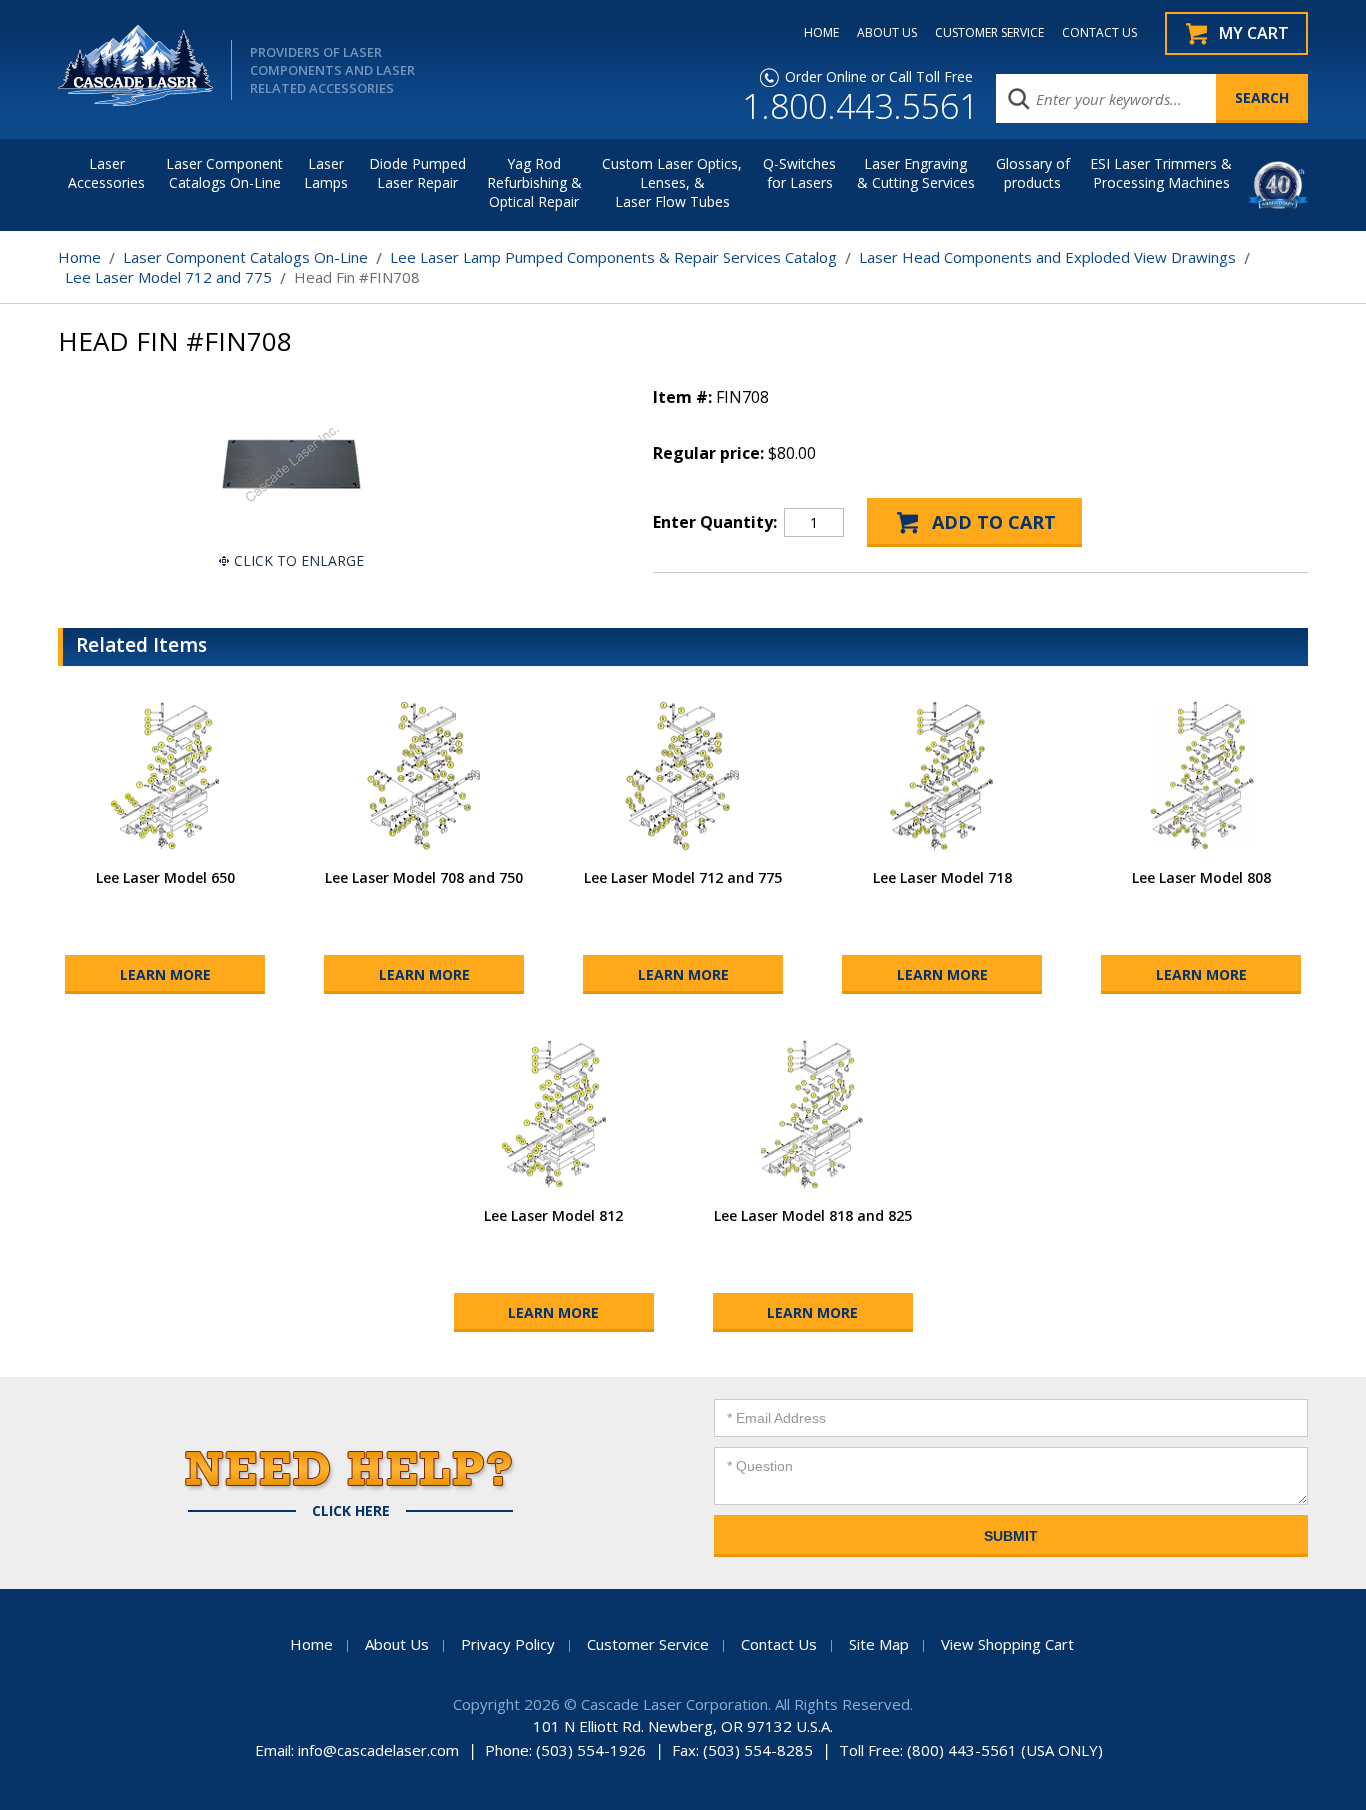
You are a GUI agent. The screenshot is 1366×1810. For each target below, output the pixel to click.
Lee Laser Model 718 (942, 877)
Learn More (165, 974)
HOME (821, 33)
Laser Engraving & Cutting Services (916, 173)
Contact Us (779, 1644)
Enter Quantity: (715, 522)
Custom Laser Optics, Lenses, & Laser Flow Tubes (672, 182)
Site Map (879, 1644)
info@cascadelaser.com (378, 1750)
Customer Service (648, 1644)
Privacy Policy (508, 1644)
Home (79, 257)
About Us (397, 1644)
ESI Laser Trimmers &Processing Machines (1161, 173)
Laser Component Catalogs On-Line (224, 173)
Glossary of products (1033, 173)
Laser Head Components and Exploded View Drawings (1047, 257)
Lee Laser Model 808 (1201, 877)
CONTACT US (1099, 33)
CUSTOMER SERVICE (989, 33)
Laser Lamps (326, 173)
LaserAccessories (106, 173)
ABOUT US (887, 33)
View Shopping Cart (1007, 1644)
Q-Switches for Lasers (799, 173)
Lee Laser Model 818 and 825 (813, 1215)
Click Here (351, 1511)
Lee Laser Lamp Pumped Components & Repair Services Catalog (613, 257)
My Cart (1254, 33)
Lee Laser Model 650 (165, 877)
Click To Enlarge (299, 560)
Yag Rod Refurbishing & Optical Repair (534, 182)
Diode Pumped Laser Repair (417, 173)
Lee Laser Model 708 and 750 (424, 877)
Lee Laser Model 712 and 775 (168, 277)
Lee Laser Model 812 (553, 1215)
